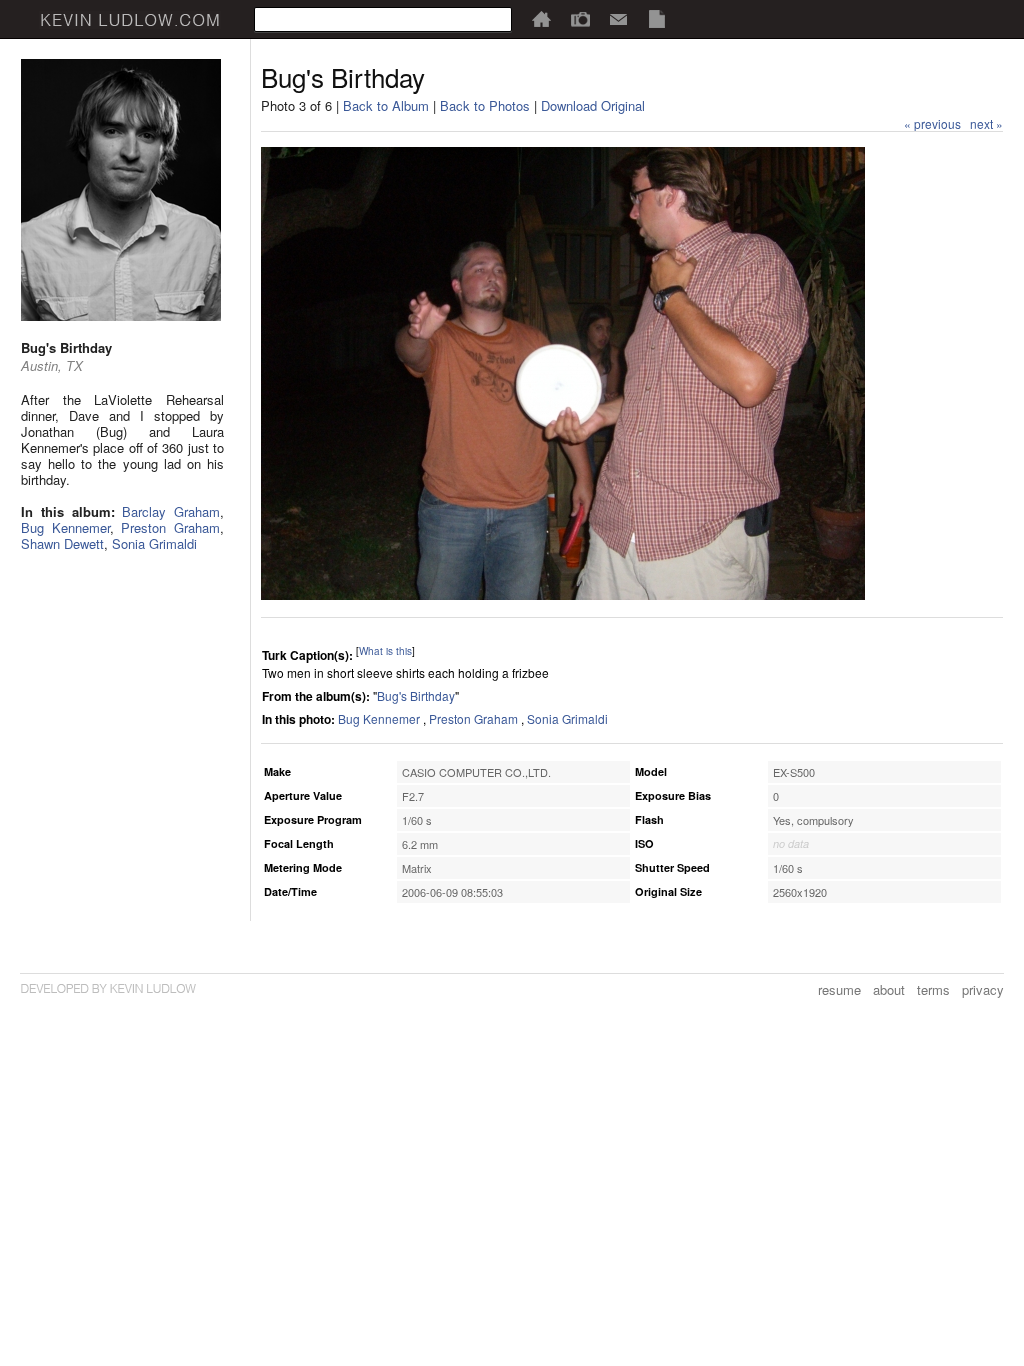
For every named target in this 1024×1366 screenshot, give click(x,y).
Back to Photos (485, 105)
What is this (385, 651)
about (889, 989)
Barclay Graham (171, 511)
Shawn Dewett (62, 543)
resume (839, 989)
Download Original (593, 105)
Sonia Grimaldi (154, 543)
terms (933, 989)
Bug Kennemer (65, 527)
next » (986, 123)
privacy (983, 989)
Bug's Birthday (416, 695)
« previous (932, 123)
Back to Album (386, 105)
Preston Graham (170, 527)
